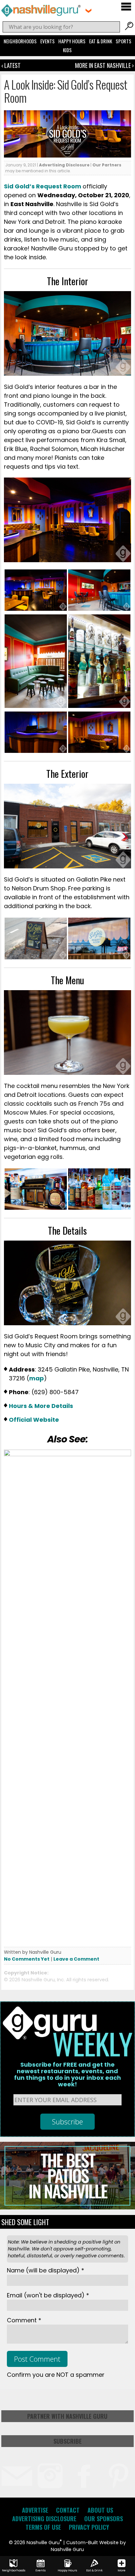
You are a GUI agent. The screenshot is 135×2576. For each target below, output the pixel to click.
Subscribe (67, 2441)
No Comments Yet (27, 1959)
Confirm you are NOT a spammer (56, 2375)
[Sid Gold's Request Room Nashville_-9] (36, 609)
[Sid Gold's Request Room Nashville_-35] (99, 609)
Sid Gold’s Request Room (43, 186)
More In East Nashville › (104, 65)
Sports (124, 41)
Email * (48, 2295)
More (122, 2570)
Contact (68, 2510)
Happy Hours (72, 41)
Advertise (35, 2510)
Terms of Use (43, 2527)
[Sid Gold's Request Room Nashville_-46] (36, 751)
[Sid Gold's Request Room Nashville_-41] (99, 706)
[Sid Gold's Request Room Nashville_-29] (99, 1208)
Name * (46, 2270)
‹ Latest (11, 65)
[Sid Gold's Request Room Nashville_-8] (99, 751)
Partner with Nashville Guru (67, 2416)
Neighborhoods (20, 41)
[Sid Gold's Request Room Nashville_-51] (99, 958)
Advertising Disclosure (64, 165)
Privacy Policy (89, 2527)
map (37, 1378)
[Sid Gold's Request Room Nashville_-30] (36, 1208)
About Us (100, 2510)
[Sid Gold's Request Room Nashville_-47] (36, 958)
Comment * (24, 2320)
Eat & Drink (101, 41)
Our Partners (107, 165)
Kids (67, 50)
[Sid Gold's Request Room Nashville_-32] (36, 706)
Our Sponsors (104, 2519)
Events (48, 41)
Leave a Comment (76, 1959)
